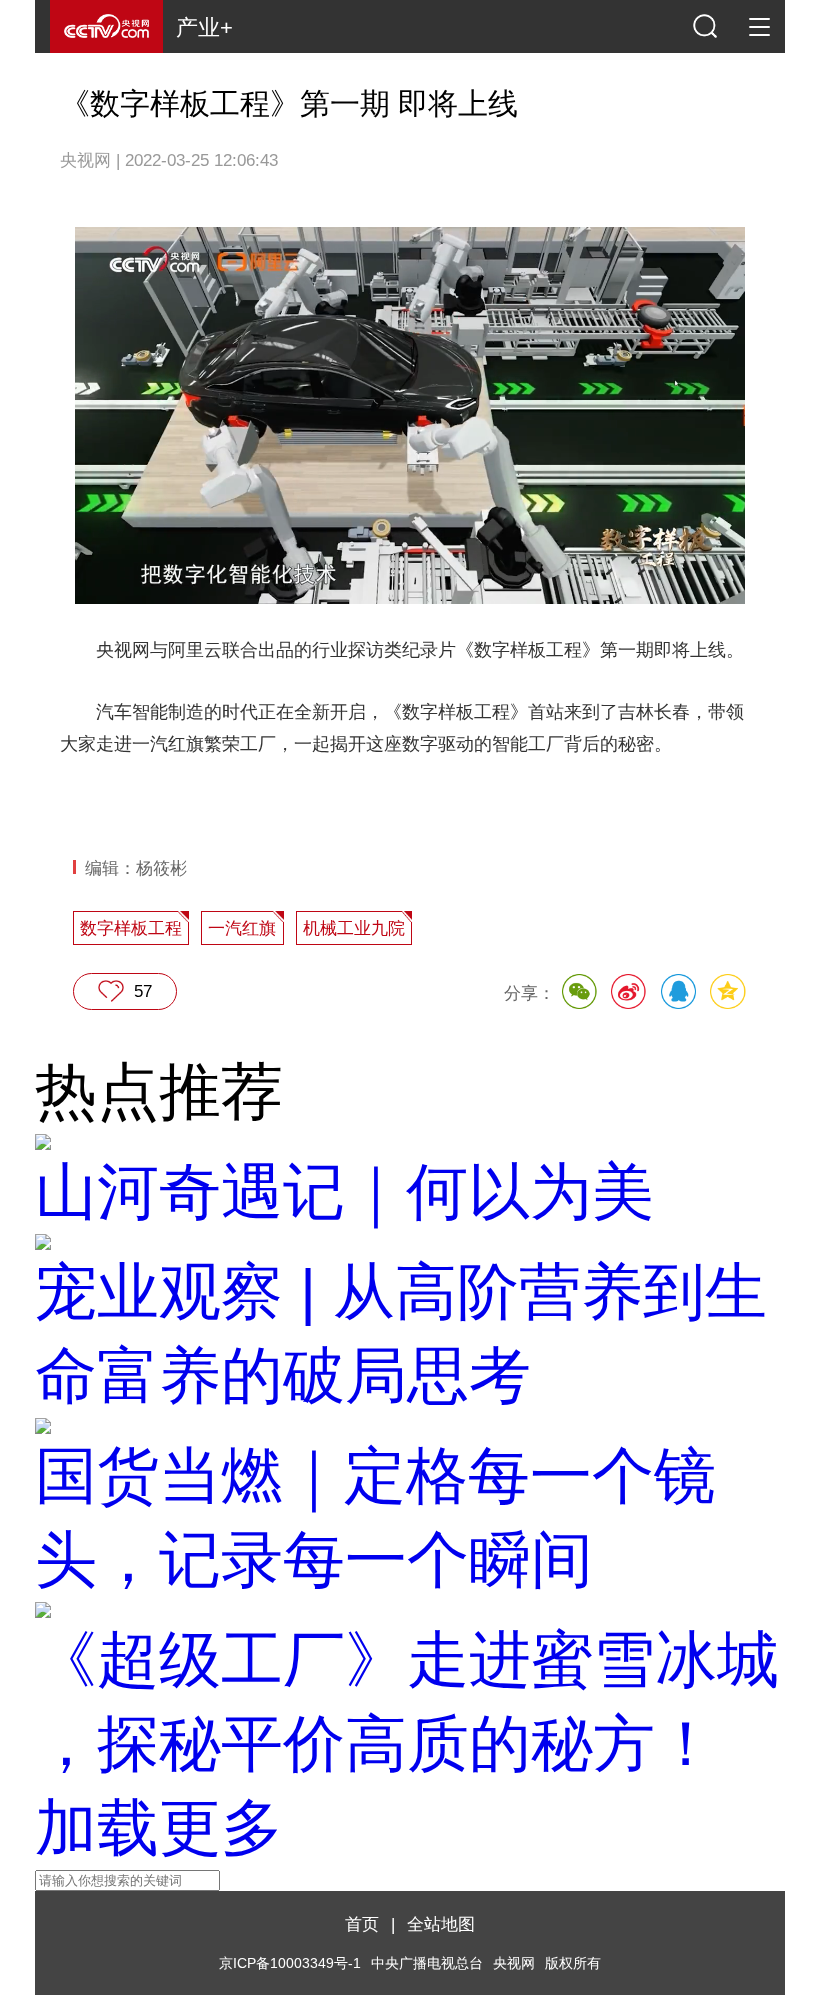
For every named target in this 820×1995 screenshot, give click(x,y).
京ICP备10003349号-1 (290, 1963)
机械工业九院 (354, 928)
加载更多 (159, 1827)
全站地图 (441, 1924)
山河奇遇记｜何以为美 (344, 1191)
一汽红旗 (242, 928)
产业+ (204, 27)
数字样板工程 (131, 928)
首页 (362, 1924)
